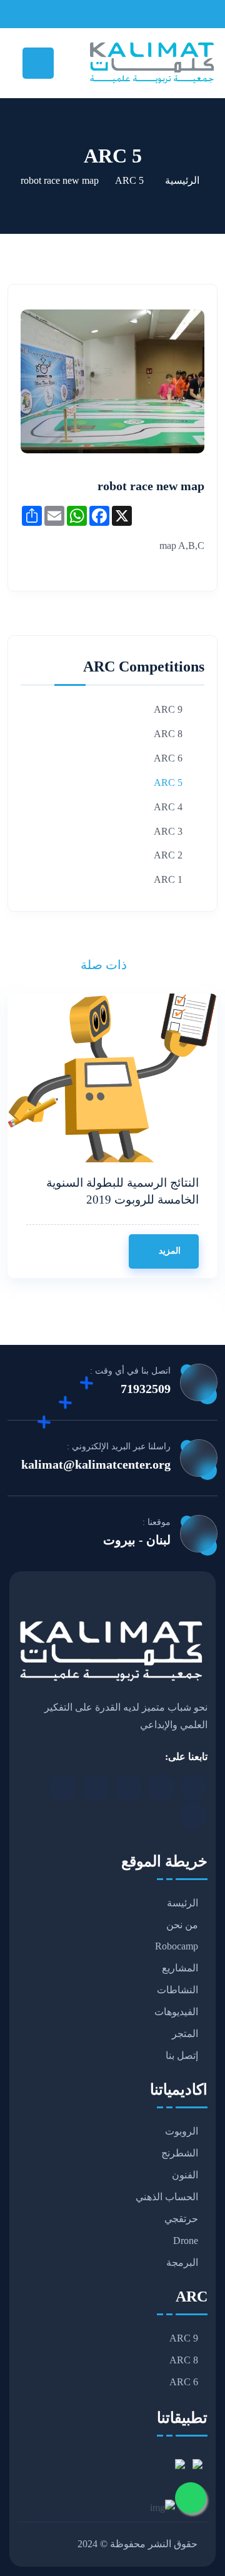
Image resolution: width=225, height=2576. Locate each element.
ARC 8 (168, 734)
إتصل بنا (182, 2055)
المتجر (185, 2034)
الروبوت (182, 2131)
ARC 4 (168, 807)
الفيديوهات (176, 2012)
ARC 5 (129, 180)
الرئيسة (182, 1903)
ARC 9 (168, 709)
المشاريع (180, 1968)
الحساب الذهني (167, 2197)
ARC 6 (168, 758)
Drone (186, 2241)
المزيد (168, 1251)
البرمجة (182, 2262)
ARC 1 (168, 879)
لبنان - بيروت (137, 1540)
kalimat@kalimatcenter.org (96, 1464)
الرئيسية (182, 180)
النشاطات (177, 1990)
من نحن (182, 1925)
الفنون (185, 2175)
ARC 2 (168, 855)
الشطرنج (180, 2153)
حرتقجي (181, 2219)
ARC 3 (168, 831)
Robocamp (177, 1946)
